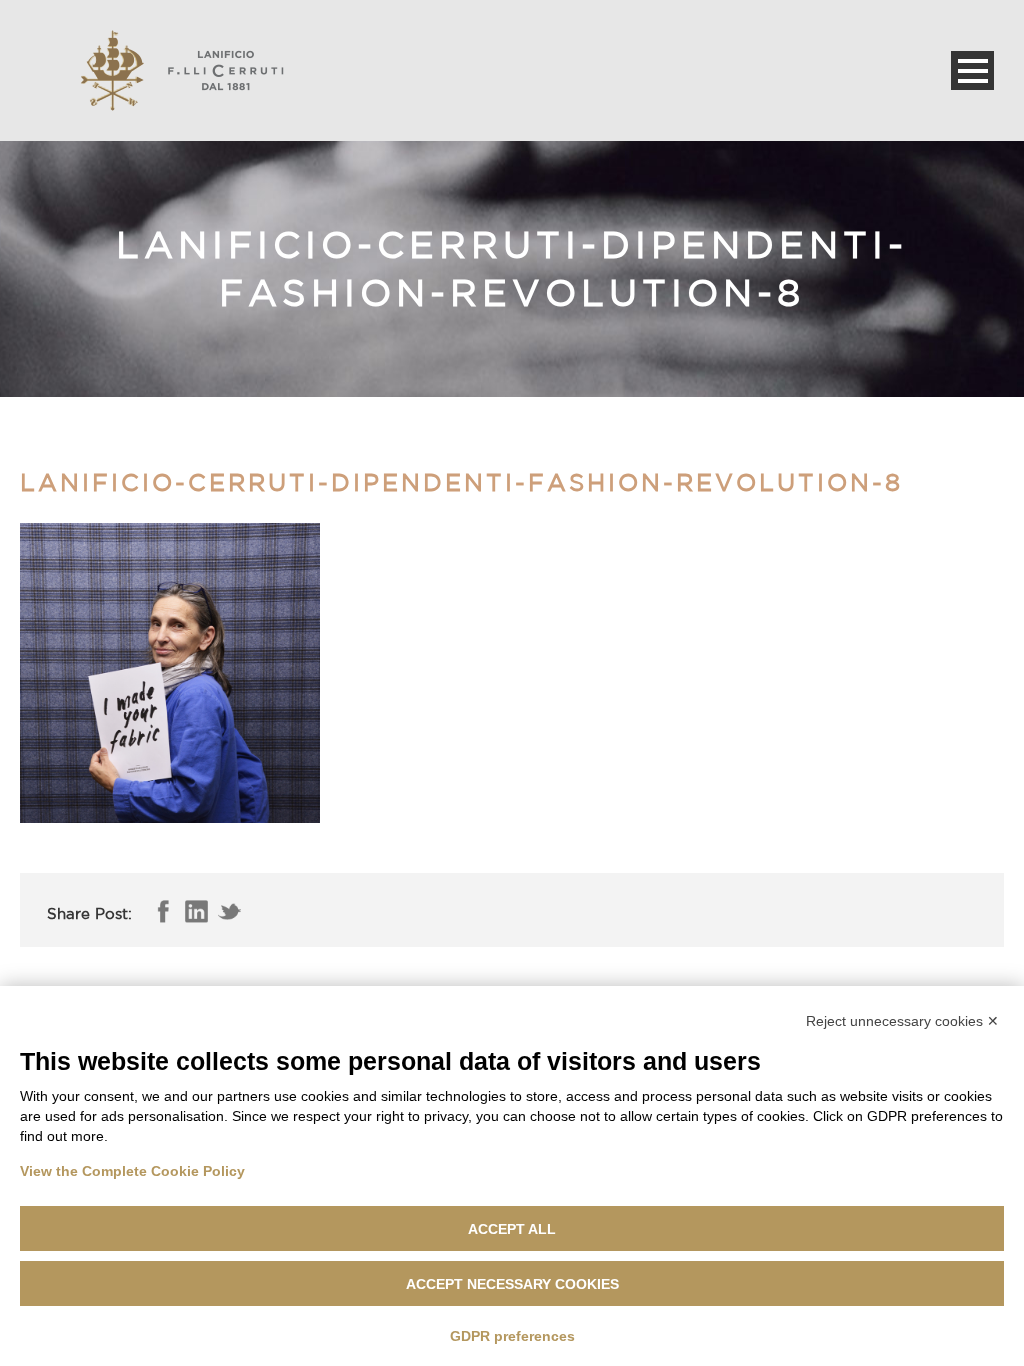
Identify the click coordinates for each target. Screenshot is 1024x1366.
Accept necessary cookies (512, 1284)
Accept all (512, 1229)
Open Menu (972, 70)
